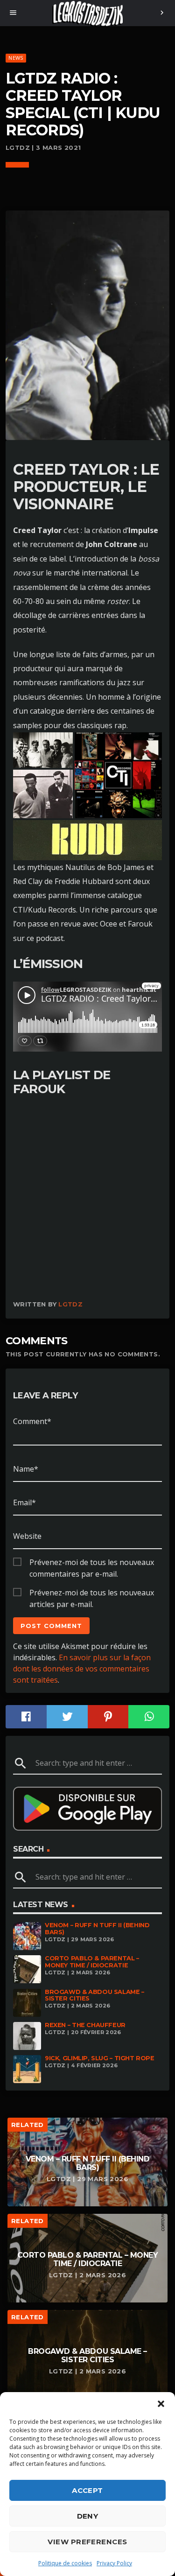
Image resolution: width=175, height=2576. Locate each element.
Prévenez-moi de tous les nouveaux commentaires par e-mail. (92, 1563)
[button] (161, 2404)
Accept (87, 2490)
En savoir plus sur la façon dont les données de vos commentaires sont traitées (82, 1669)
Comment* (32, 1421)
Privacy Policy (114, 2563)
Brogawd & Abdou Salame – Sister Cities (94, 1995)
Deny (88, 2516)
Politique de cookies (65, 2563)
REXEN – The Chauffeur (85, 2025)
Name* (26, 1469)
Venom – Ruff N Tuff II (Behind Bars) (97, 1929)
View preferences (87, 2542)
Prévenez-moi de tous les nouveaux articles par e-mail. (92, 1593)
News (16, 58)
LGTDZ (70, 1304)
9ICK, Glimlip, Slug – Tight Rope (100, 2058)
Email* (24, 1502)
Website (27, 1536)
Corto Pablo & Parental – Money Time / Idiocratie (92, 1962)
